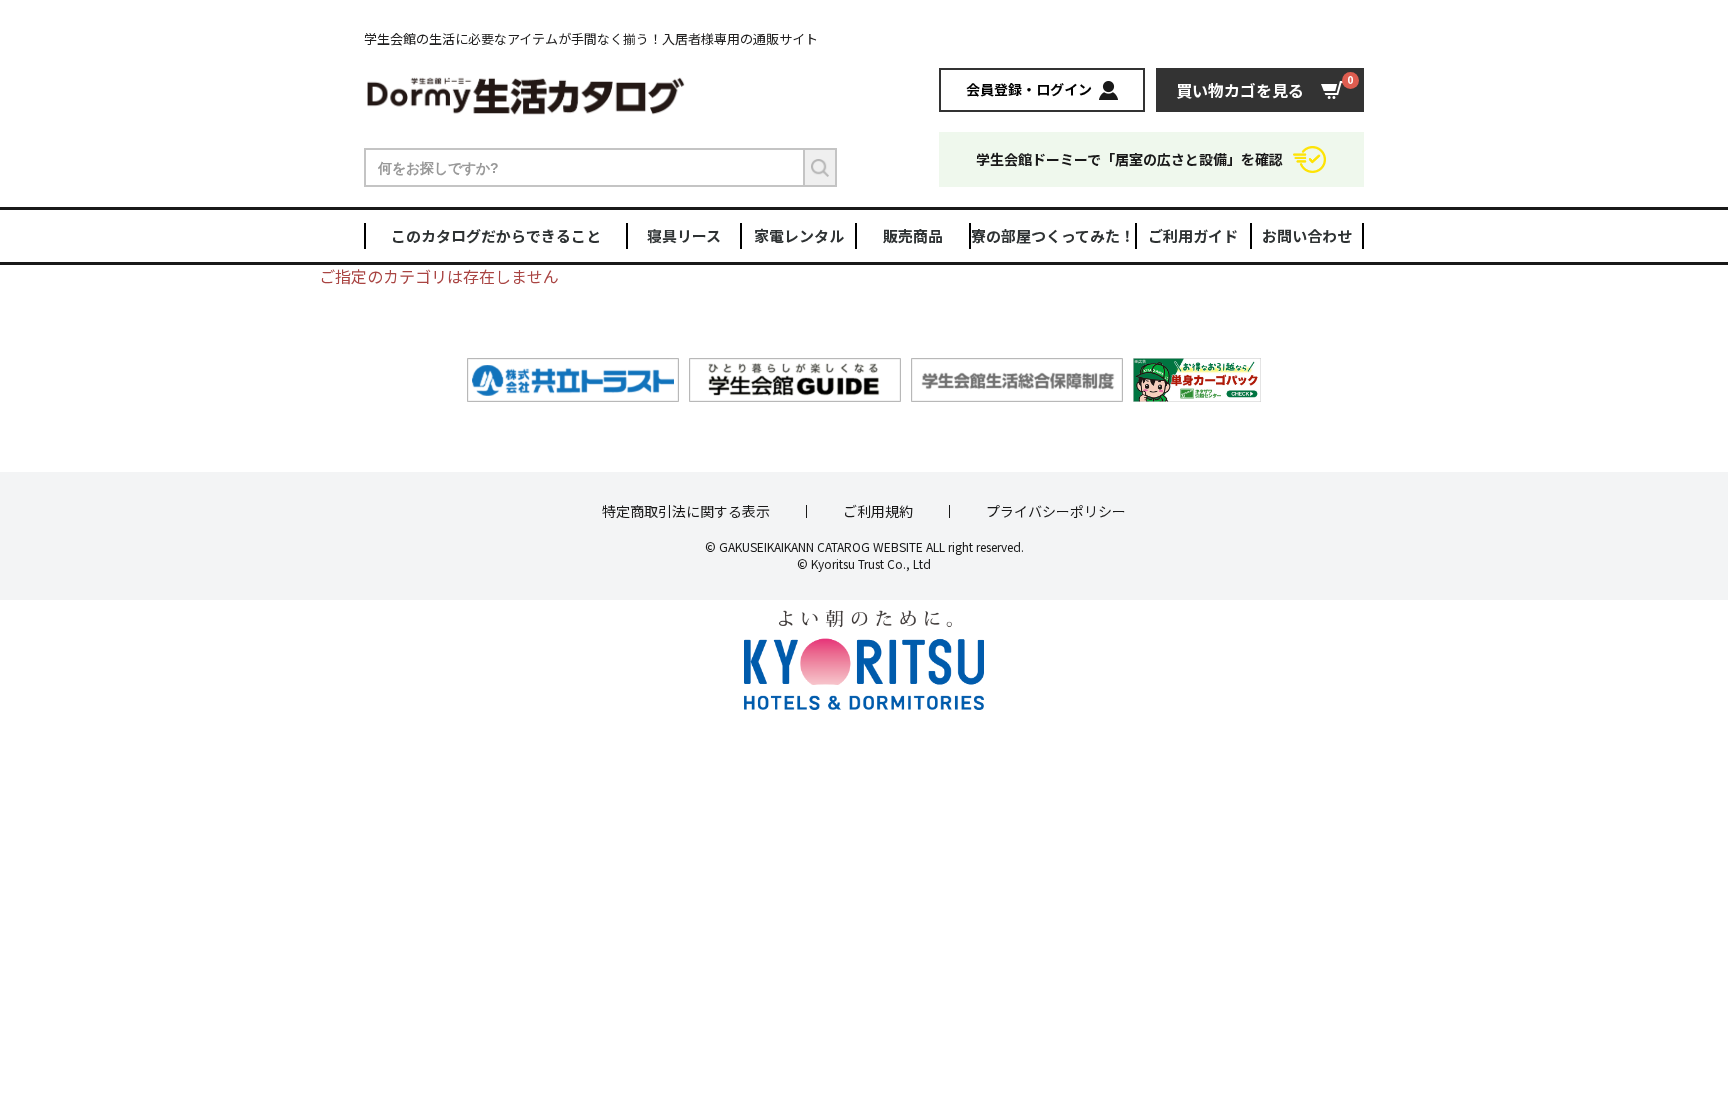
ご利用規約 (878, 511)
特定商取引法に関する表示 (686, 511)
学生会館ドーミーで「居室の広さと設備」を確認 (1129, 159)
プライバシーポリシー (1056, 511)
